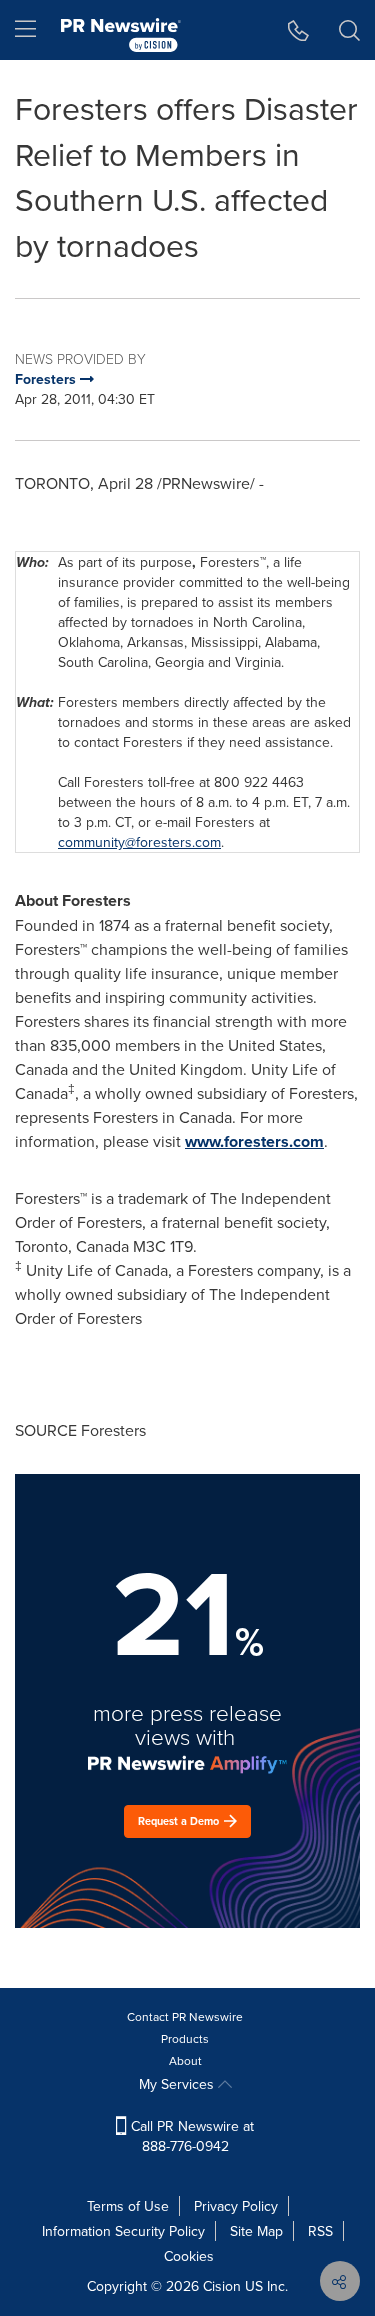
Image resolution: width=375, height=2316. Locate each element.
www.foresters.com (254, 1141)
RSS (320, 2231)
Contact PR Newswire (185, 2016)
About (185, 2060)
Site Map (256, 2231)
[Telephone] (298, 30)
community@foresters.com (139, 842)
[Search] (349, 30)
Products (185, 2038)
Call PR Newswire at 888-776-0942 (190, 2136)
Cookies (189, 2256)
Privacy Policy (236, 2206)
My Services (178, 2084)
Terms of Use (128, 2206)
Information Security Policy (123, 2231)
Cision (222, 2286)
